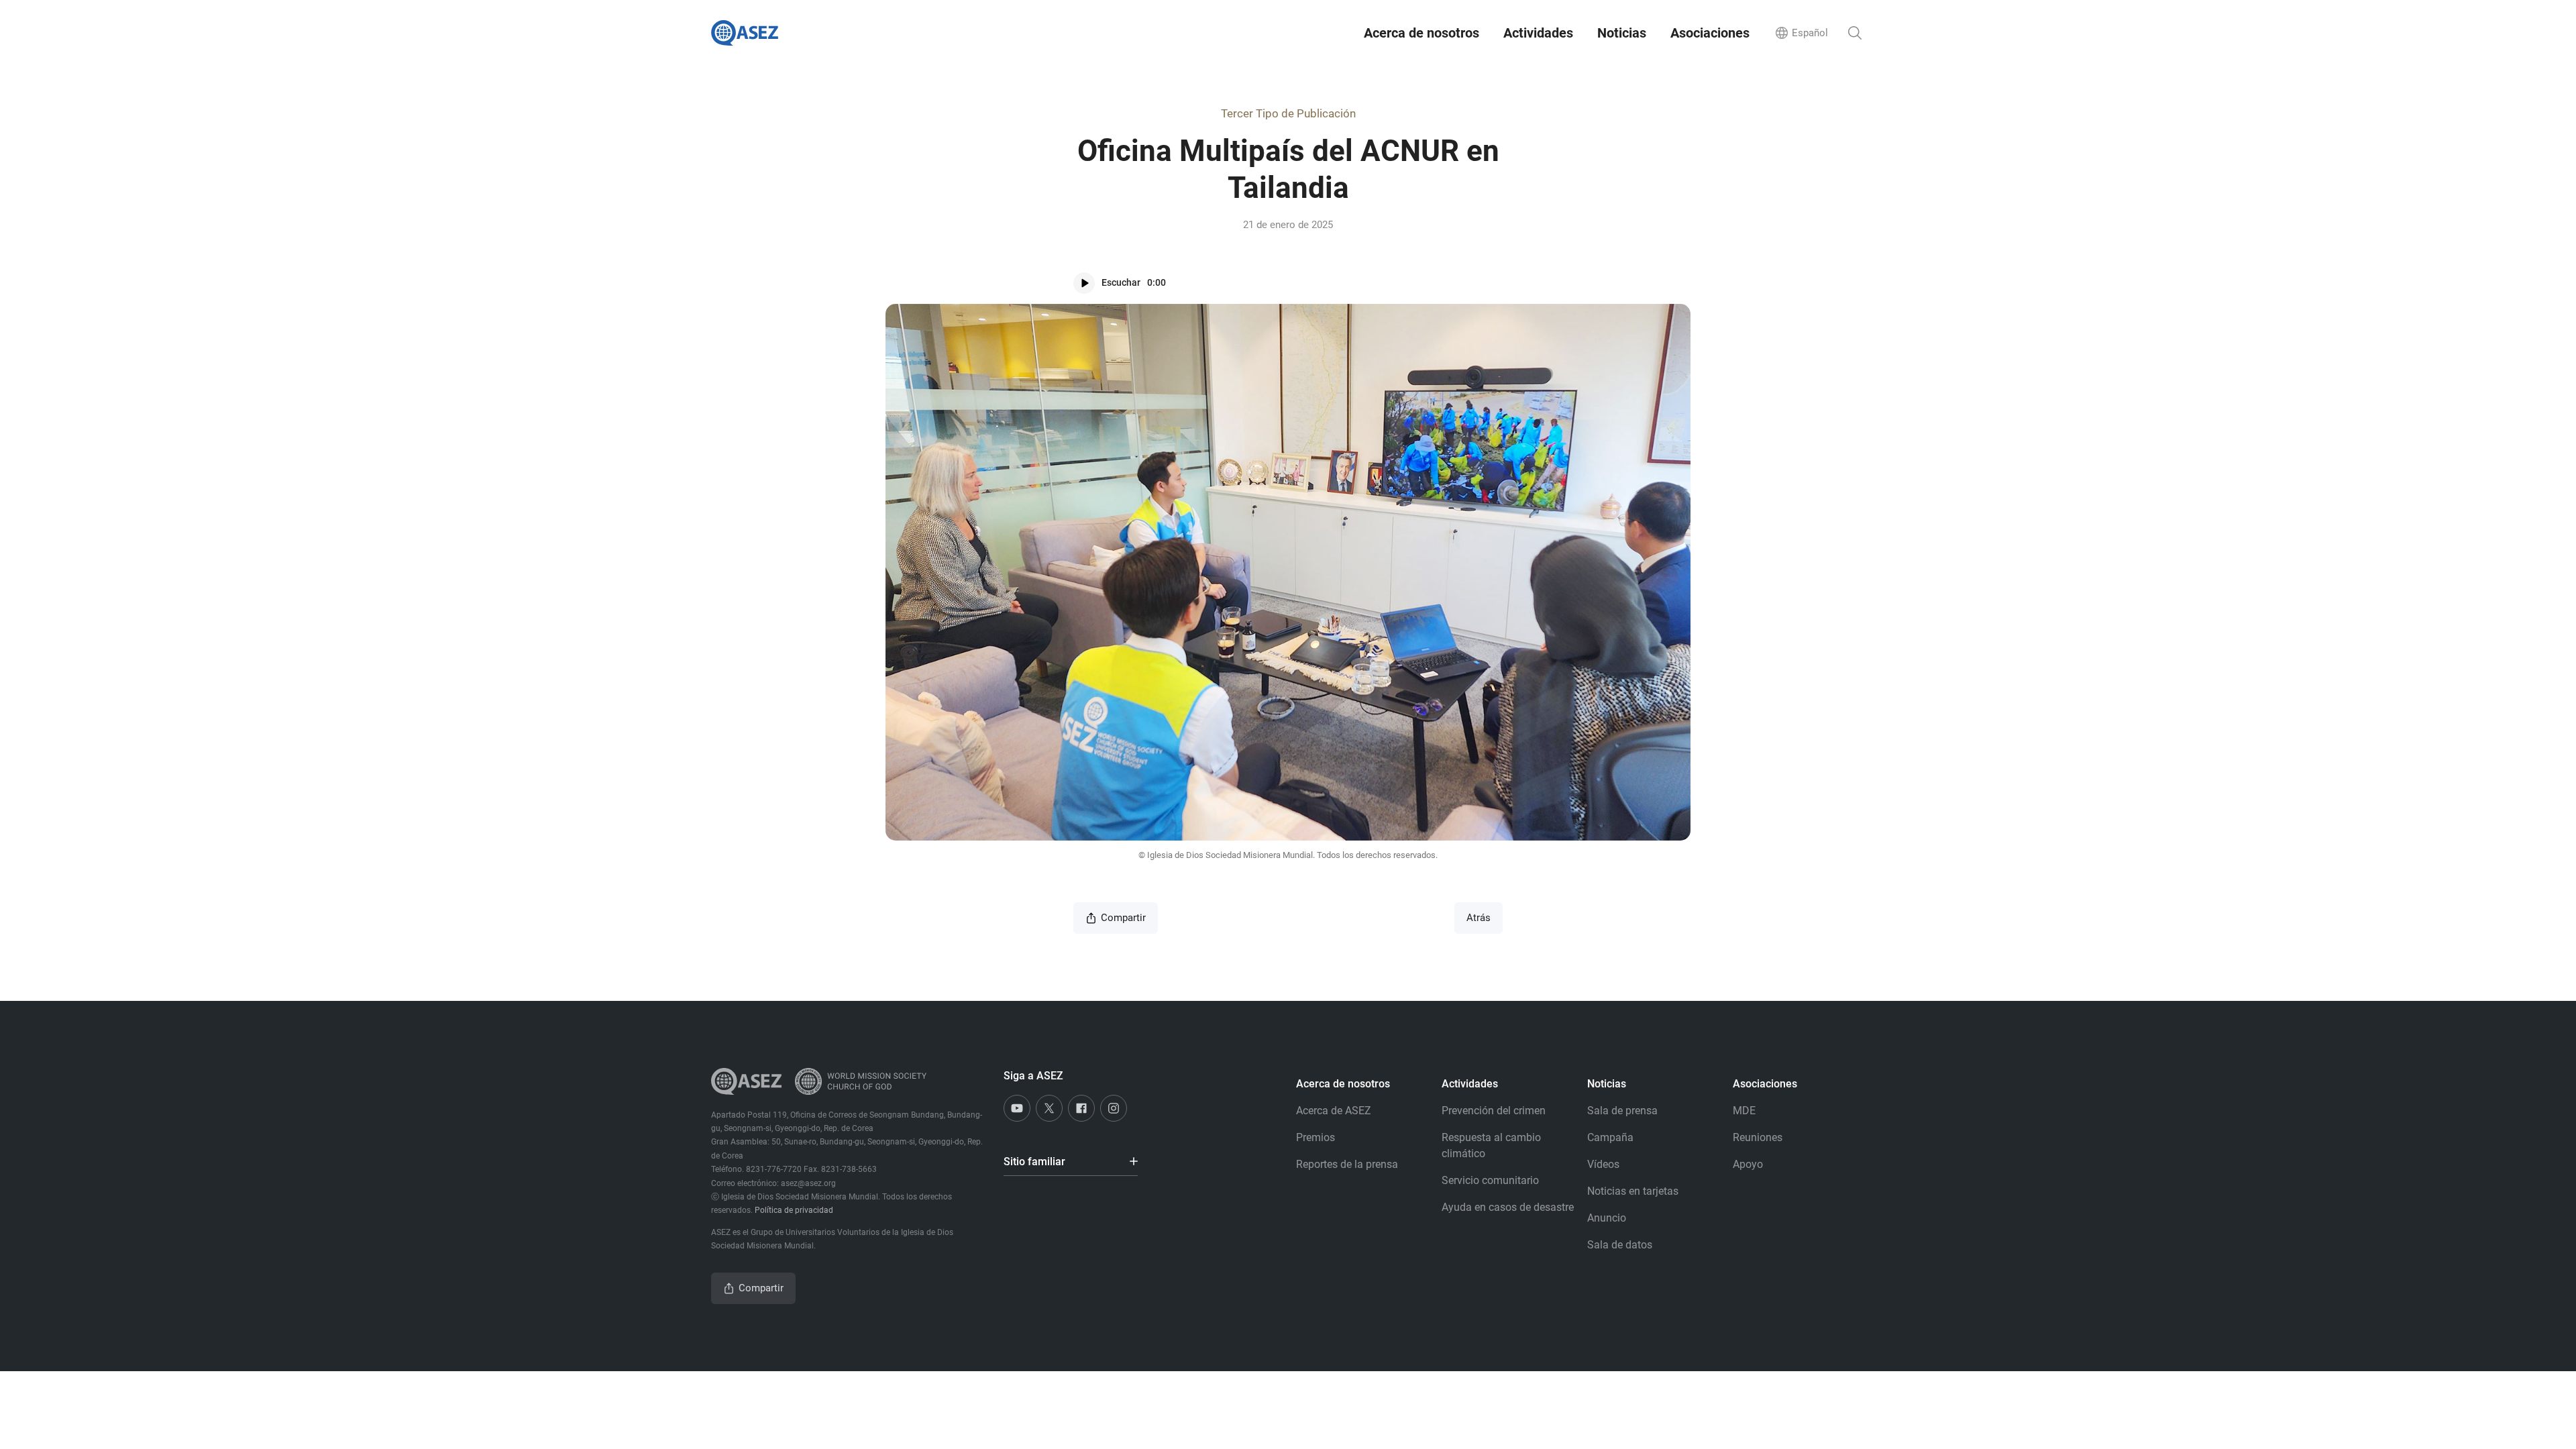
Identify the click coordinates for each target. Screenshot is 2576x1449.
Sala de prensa (1622, 1111)
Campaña (1610, 1137)
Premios (1316, 1137)
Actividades (1538, 33)
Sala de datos (1620, 1245)
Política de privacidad (794, 1210)
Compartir (1123, 918)
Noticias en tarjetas (1633, 1191)
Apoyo (1748, 1164)
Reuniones (1758, 1137)
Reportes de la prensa (1347, 1164)
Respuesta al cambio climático (1491, 1145)
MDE (1744, 1111)
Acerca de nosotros (1421, 33)
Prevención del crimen (1494, 1111)
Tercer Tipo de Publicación (1288, 113)
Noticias (1622, 33)
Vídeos (1603, 1164)
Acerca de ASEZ (1334, 1111)
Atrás (1479, 918)
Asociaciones (1710, 33)
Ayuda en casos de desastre (1508, 1207)
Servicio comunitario (1490, 1180)
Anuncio (1607, 1218)
